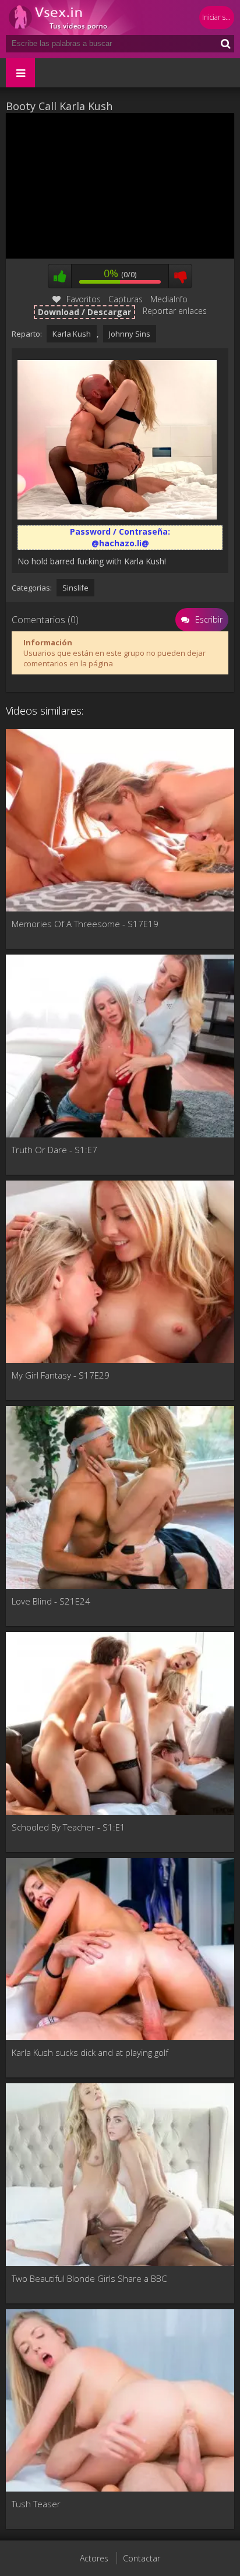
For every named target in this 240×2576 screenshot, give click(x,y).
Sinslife (75, 588)
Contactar (142, 2558)
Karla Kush (72, 334)
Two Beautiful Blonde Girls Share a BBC (89, 2278)
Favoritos (84, 299)
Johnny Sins (130, 334)
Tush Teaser (36, 2504)
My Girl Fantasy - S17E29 (61, 1375)
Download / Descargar (84, 312)
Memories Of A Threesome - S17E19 (85, 924)
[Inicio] (76, 17)
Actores (94, 2558)
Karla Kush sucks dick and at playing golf (90, 2052)
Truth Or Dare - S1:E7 (54, 1150)
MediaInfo (169, 299)
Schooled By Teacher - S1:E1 (68, 1827)
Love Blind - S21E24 (51, 1601)
